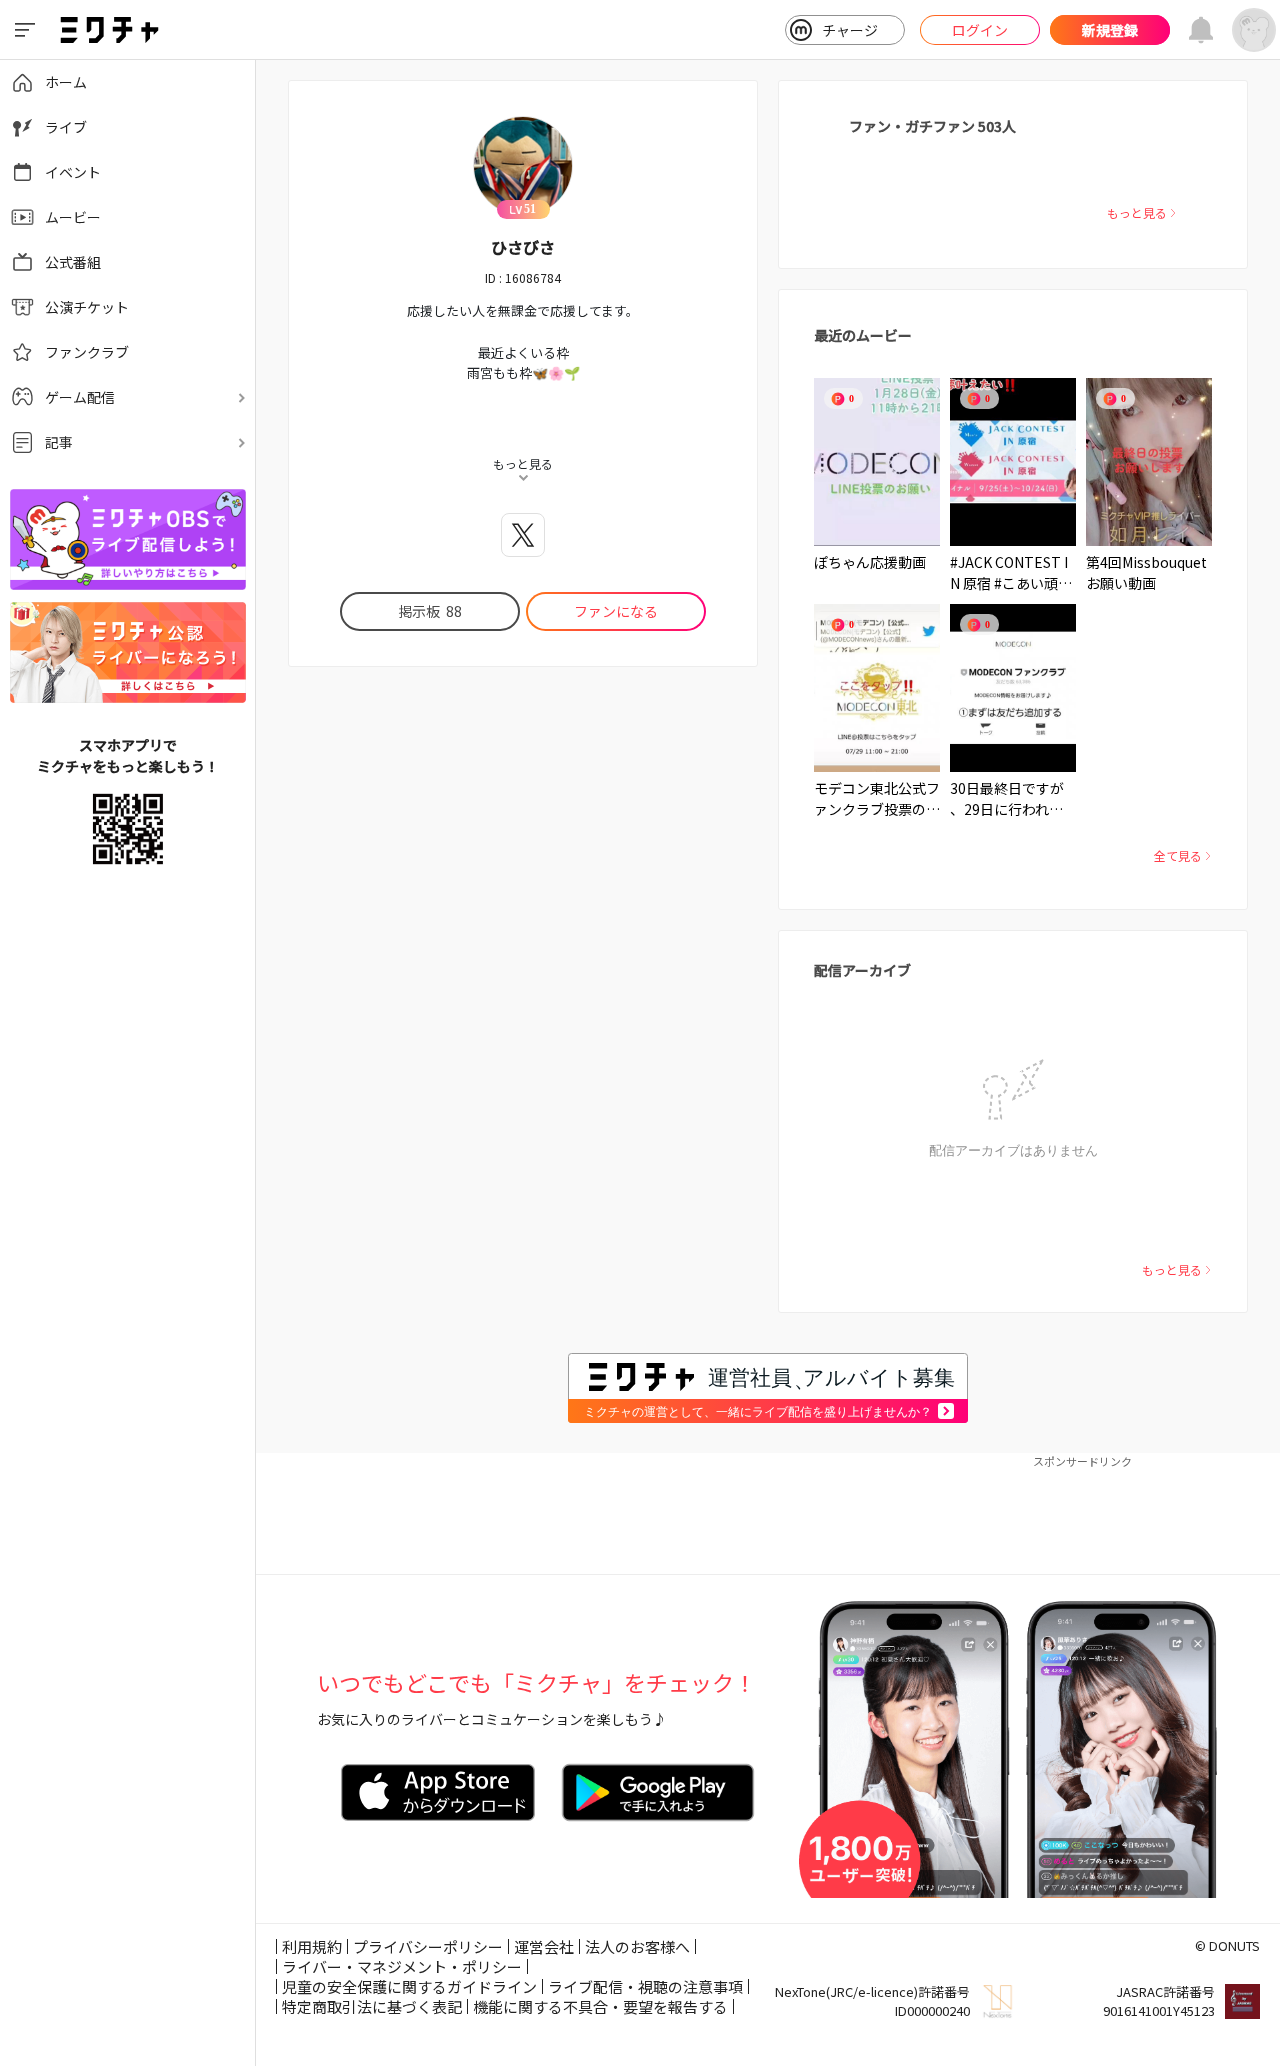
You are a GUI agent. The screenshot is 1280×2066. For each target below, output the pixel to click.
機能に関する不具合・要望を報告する (600, 2006)
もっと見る (1137, 212)
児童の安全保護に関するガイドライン (409, 1986)
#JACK (971, 562)
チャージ (850, 30)
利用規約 (312, 1946)
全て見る (1178, 855)
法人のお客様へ (637, 1946)
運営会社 (544, 1946)
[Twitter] (523, 535)
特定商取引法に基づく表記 (372, 2006)
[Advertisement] (768, 1514)
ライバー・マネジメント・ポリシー (402, 1966)
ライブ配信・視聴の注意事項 (645, 1986)
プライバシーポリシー (428, 1946)
